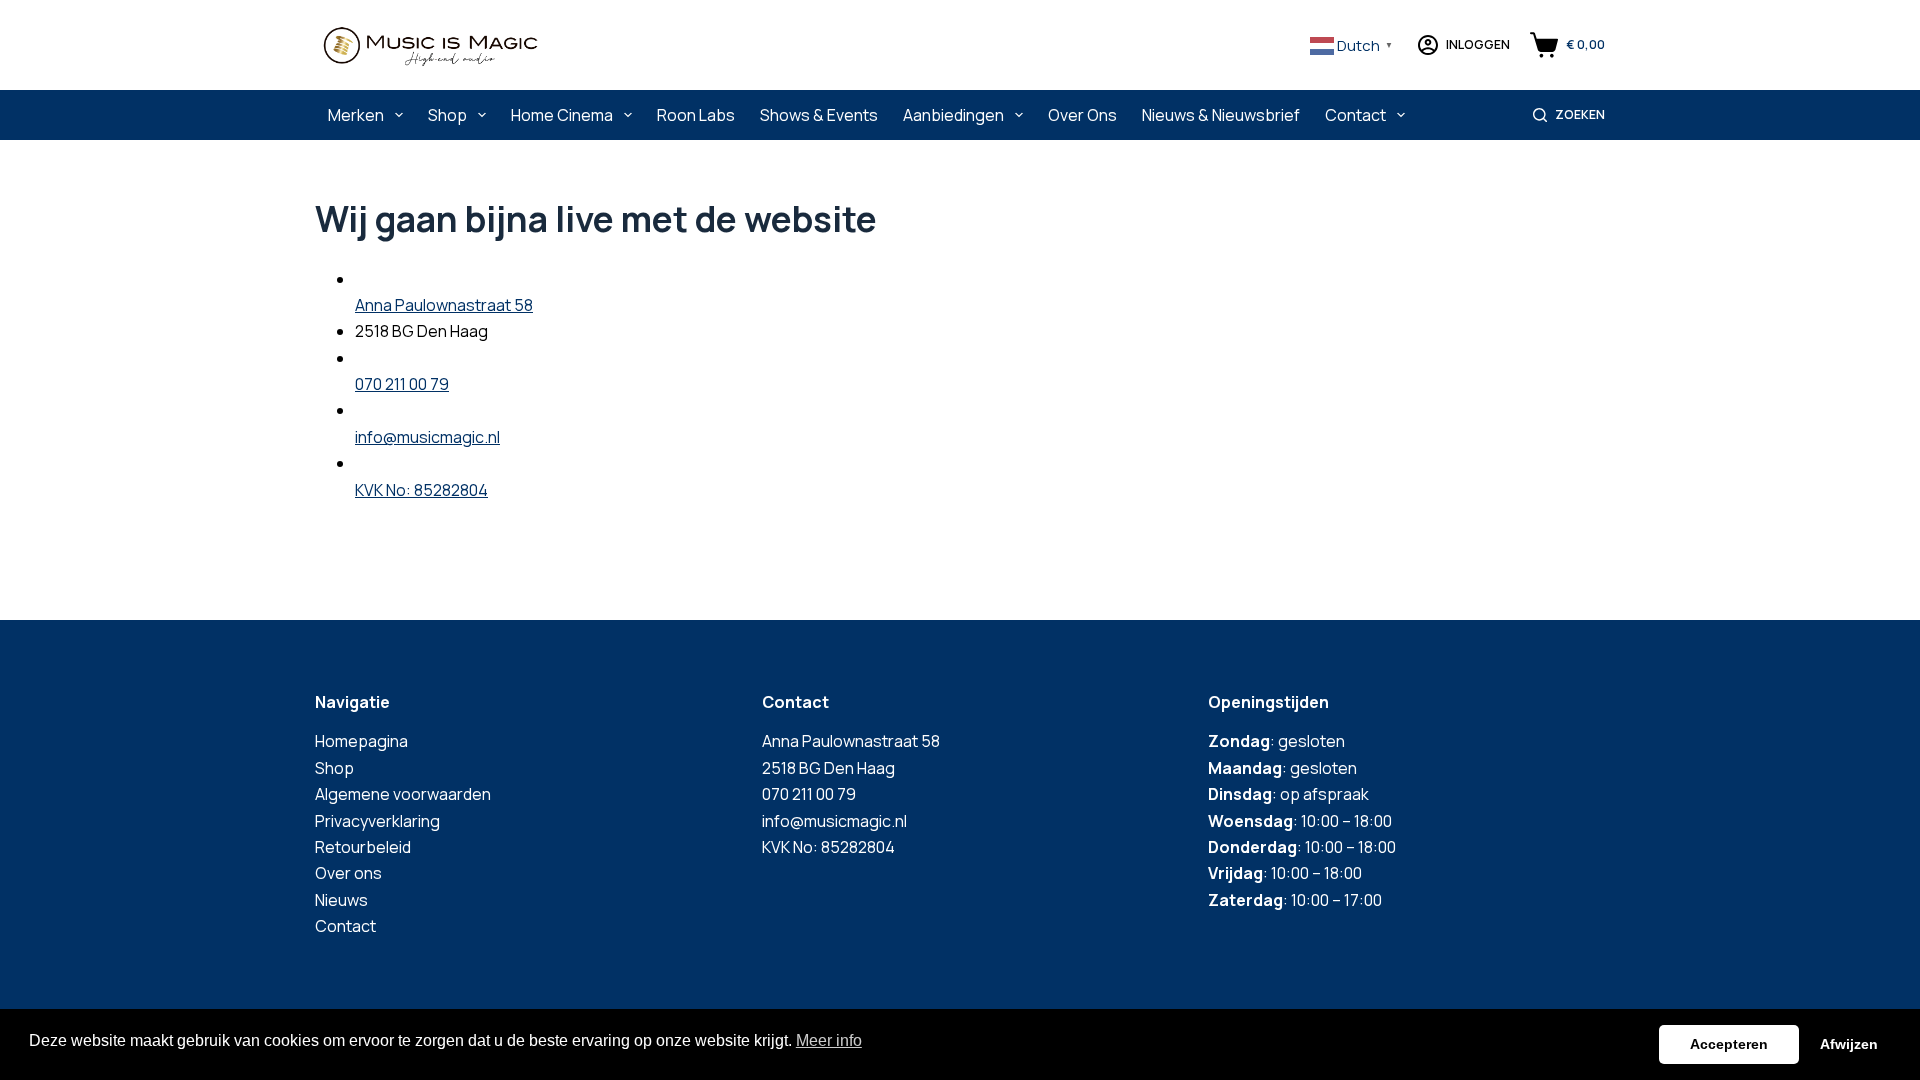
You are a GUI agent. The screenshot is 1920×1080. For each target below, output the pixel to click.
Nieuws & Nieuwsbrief (1221, 115)
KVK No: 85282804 (421, 490)
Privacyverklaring (377, 821)
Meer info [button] (829, 1040)
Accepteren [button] (1729, 1044)
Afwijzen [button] (1849, 1044)
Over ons (1082, 115)
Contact (1355, 115)
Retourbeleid (363, 847)
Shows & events (819, 115)
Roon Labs (696, 115)
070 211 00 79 (402, 384)
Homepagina (361, 741)
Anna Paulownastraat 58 (444, 305)
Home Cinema (562, 115)
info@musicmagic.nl (427, 437)
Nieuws (341, 900)
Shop (447, 115)
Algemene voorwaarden (403, 794)
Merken (356, 115)
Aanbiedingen (953, 115)
